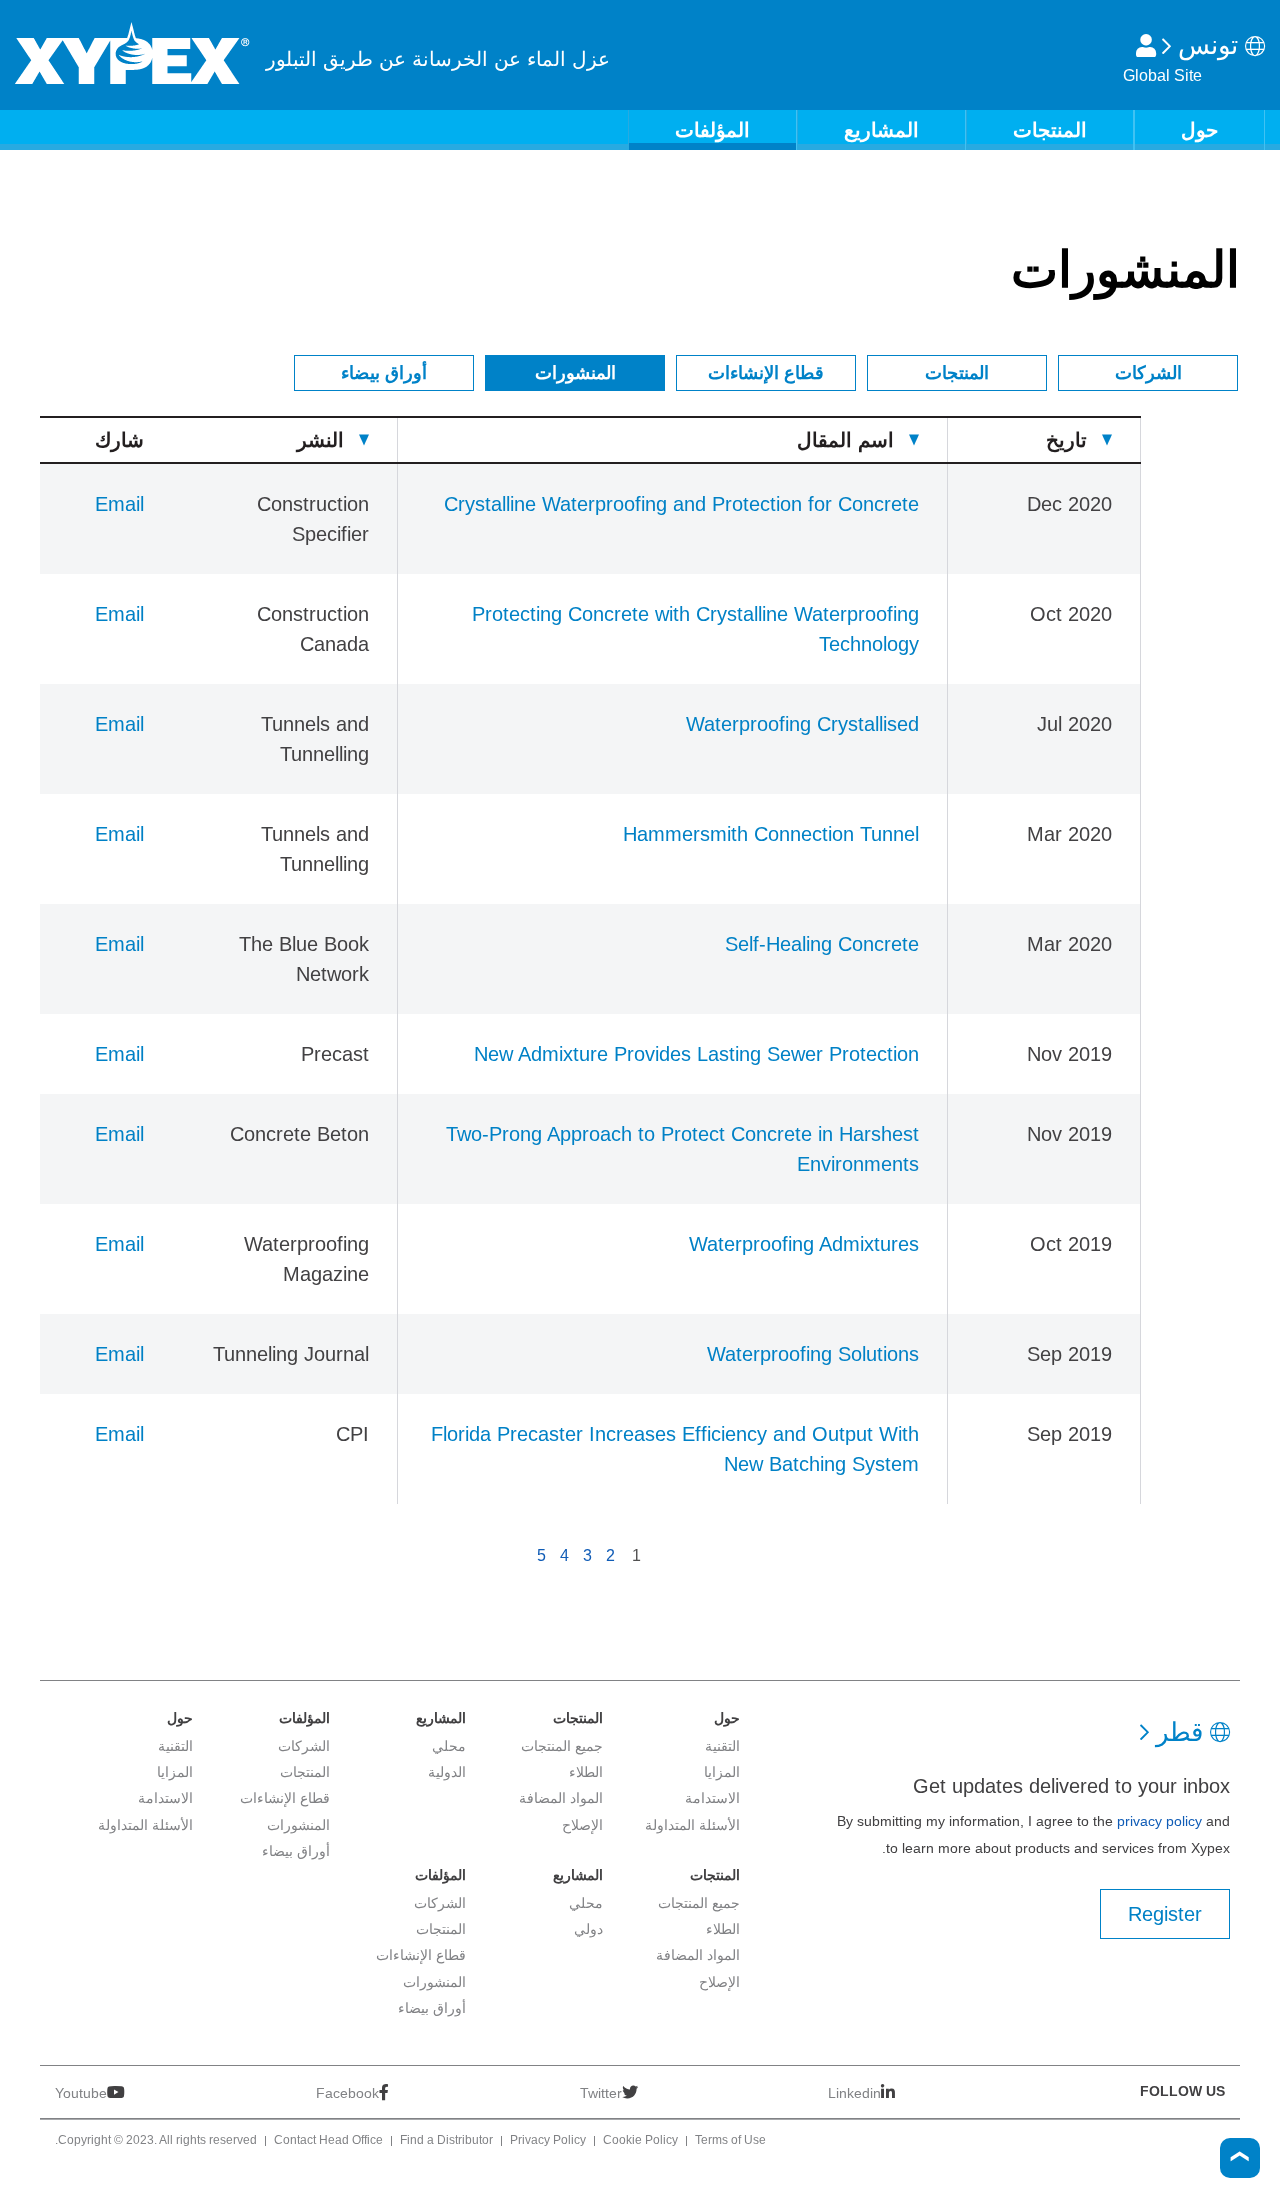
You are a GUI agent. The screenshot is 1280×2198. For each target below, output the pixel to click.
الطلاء (586, 1772)
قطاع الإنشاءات (766, 373)
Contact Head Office (328, 2141)
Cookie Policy (640, 2141)
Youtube (81, 2092)
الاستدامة (712, 1798)
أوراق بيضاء (384, 373)
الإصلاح (582, 1825)
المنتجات (1050, 130)
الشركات (1148, 373)
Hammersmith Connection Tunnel (771, 834)
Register (1165, 1914)
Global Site (1162, 75)
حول (1199, 130)
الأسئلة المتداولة (692, 1825)
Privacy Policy (548, 2141)
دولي (588, 1929)
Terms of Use (730, 2141)
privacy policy (1159, 1821)
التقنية (722, 1746)
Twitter (601, 2092)
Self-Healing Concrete (822, 944)
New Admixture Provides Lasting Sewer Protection (696, 1054)
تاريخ (1066, 440)
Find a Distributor (446, 2141)
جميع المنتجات (562, 1746)
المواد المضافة (561, 1798)
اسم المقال (845, 440)
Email (119, 504)
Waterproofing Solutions (813, 1354)
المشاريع (881, 130)
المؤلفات (712, 130)
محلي (449, 1746)
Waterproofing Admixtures (804, 1244)
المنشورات (575, 373)
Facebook (347, 2092)
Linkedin (854, 2092)
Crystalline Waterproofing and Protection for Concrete (681, 504)
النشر (320, 440)
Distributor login (1146, 45)
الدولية (447, 1772)
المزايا (722, 1772)
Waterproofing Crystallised (802, 724)
